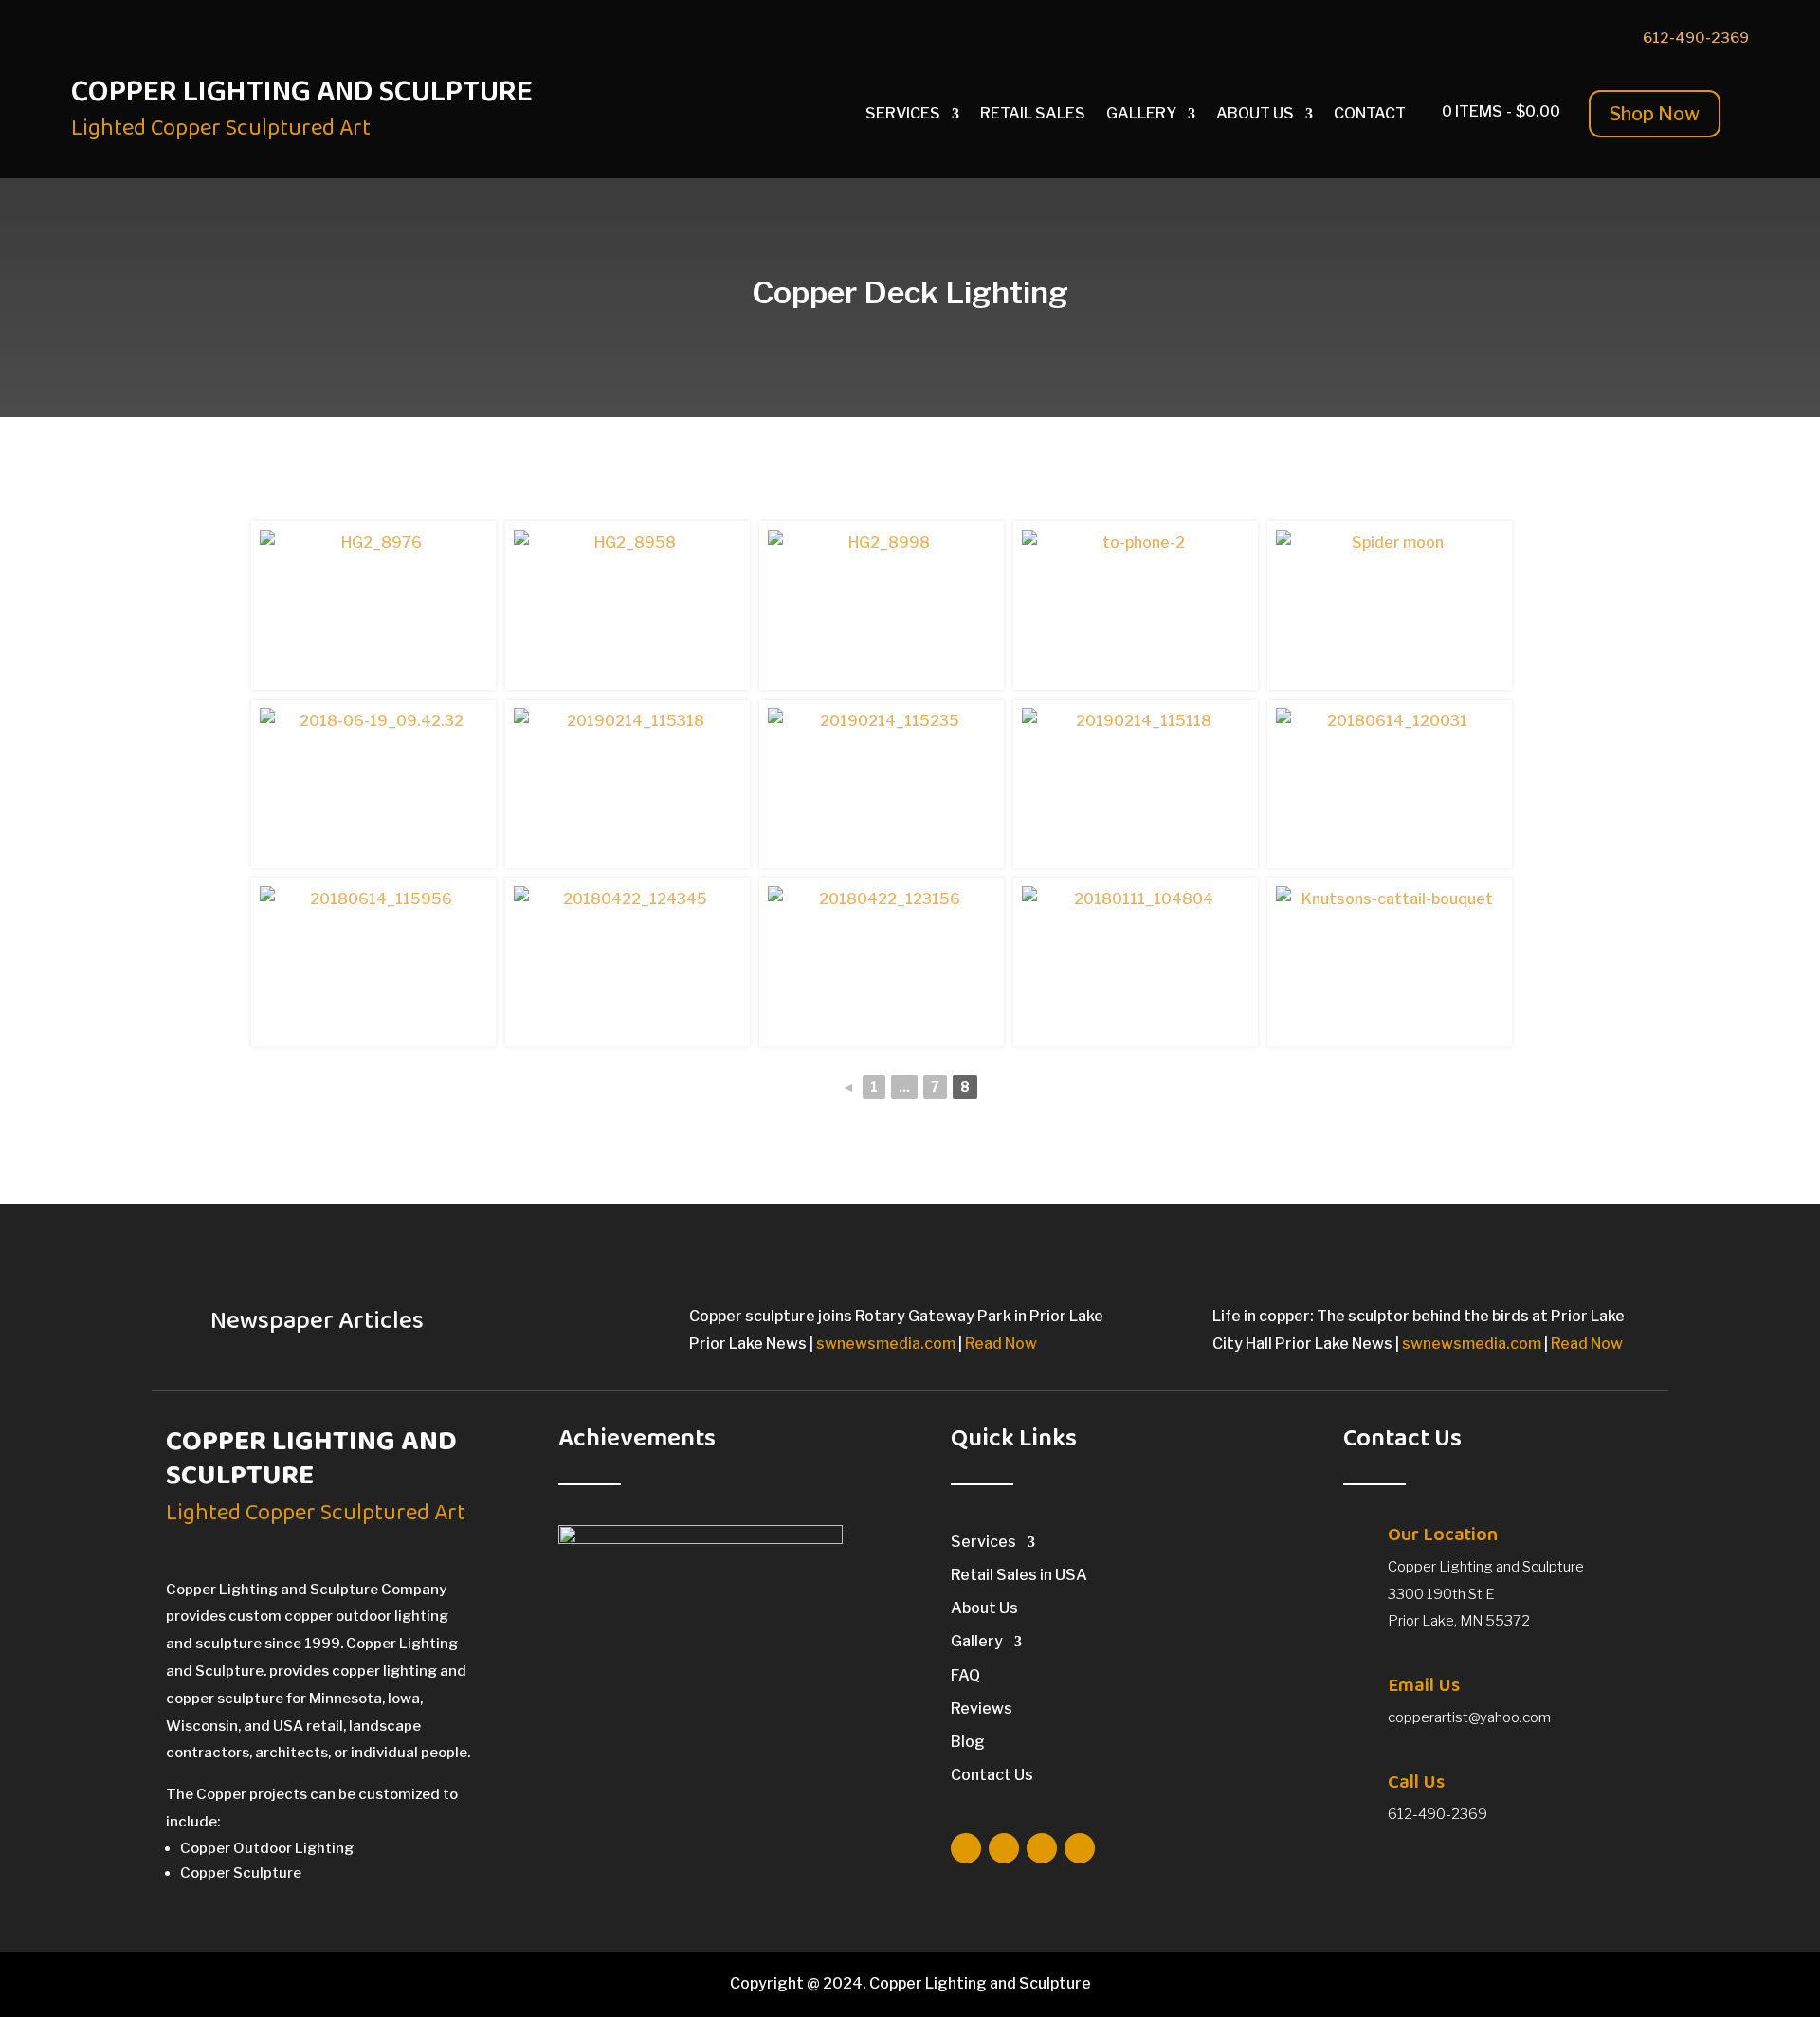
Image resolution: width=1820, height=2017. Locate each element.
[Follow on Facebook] (1465, 39)
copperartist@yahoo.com (1469, 1717)
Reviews (982, 1708)
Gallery (1141, 115)
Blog (968, 1742)
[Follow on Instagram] (1540, 39)
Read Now (1001, 1344)
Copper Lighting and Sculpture (980, 1983)
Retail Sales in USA (1019, 1575)
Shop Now (1655, 114)
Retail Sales (1033, 115)
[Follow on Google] (1502, 39)
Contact (1370, 115)
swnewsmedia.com (886, 1344)
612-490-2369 (1696, 38)
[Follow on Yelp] (1578, 39)
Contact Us (992, 1775)
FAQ (965, 1675)
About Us (1255, 115)
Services (903, 115)
